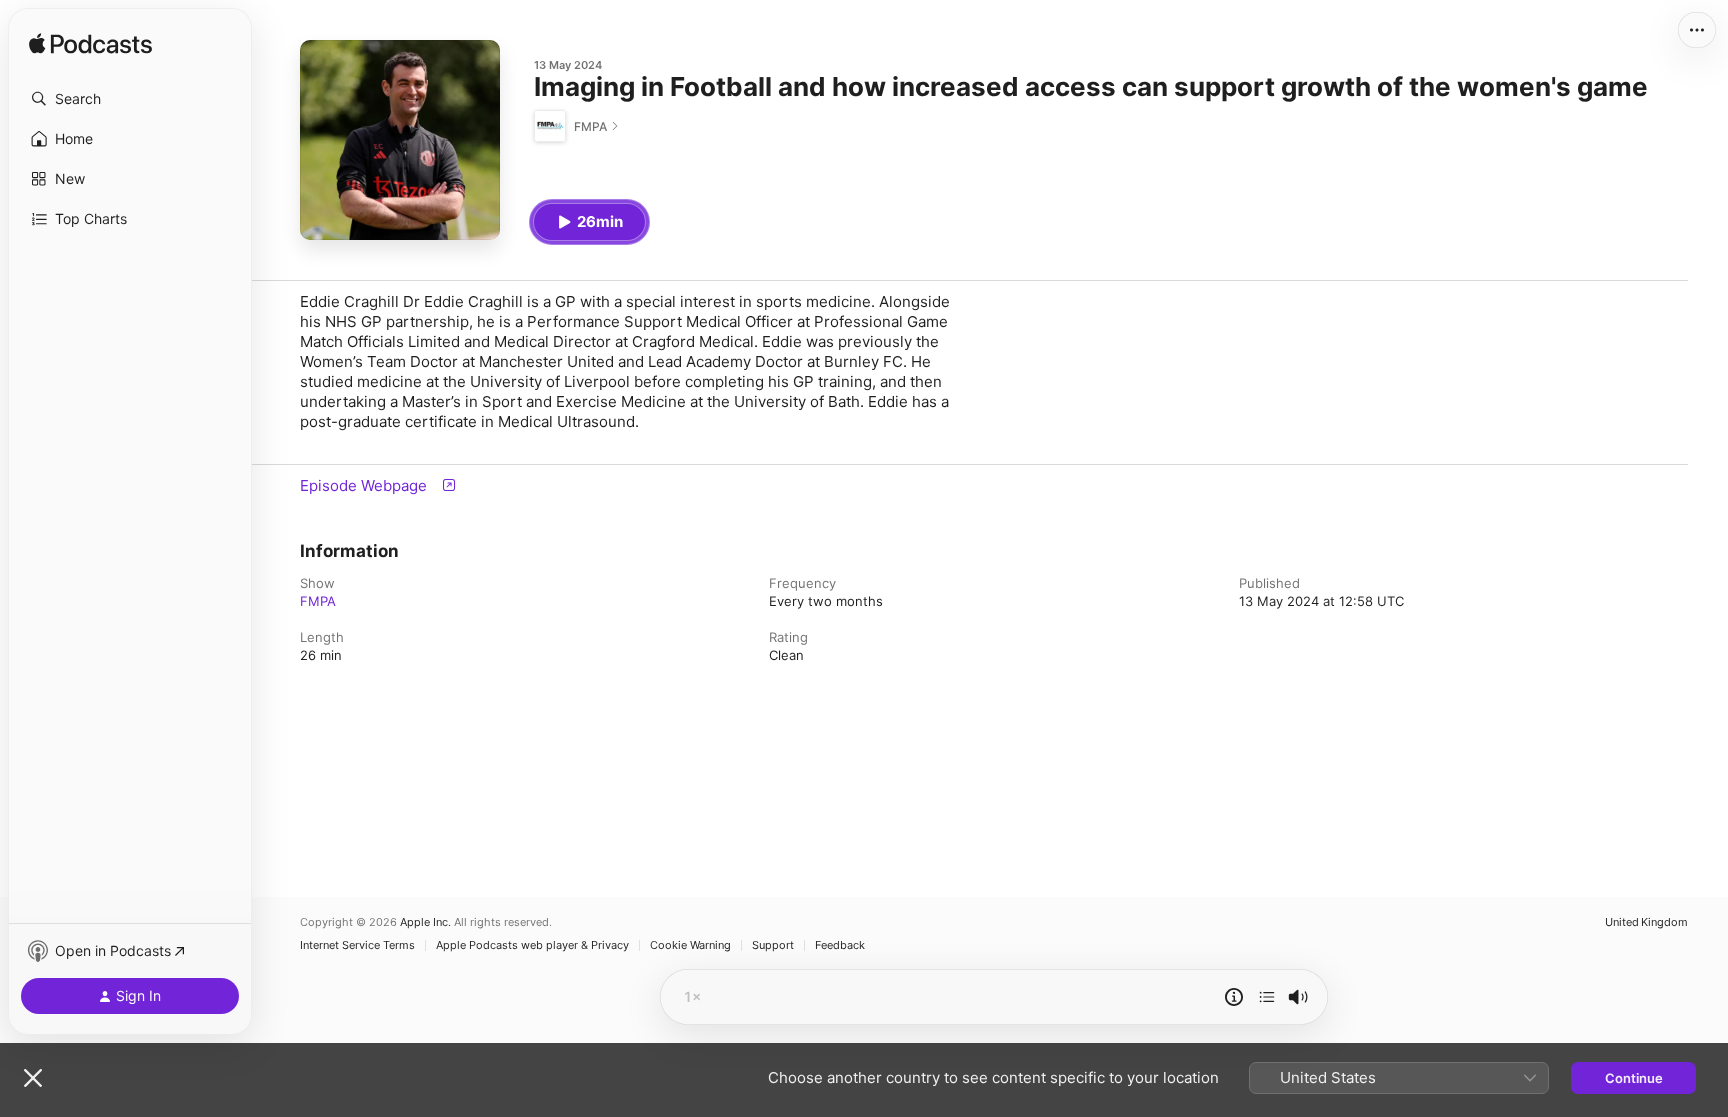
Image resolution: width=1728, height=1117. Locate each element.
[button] (130, 99)
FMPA (318, 601)
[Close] (33, 1078)
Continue (1634, 1078)
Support (773, 945)
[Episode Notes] (1234, 997)
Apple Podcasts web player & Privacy (532, 945)
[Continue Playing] (1267, 997)
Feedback (840, 945)
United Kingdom (1646, 922)
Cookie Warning (690, 945)
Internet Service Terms (357, 945)
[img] (90, 45)
